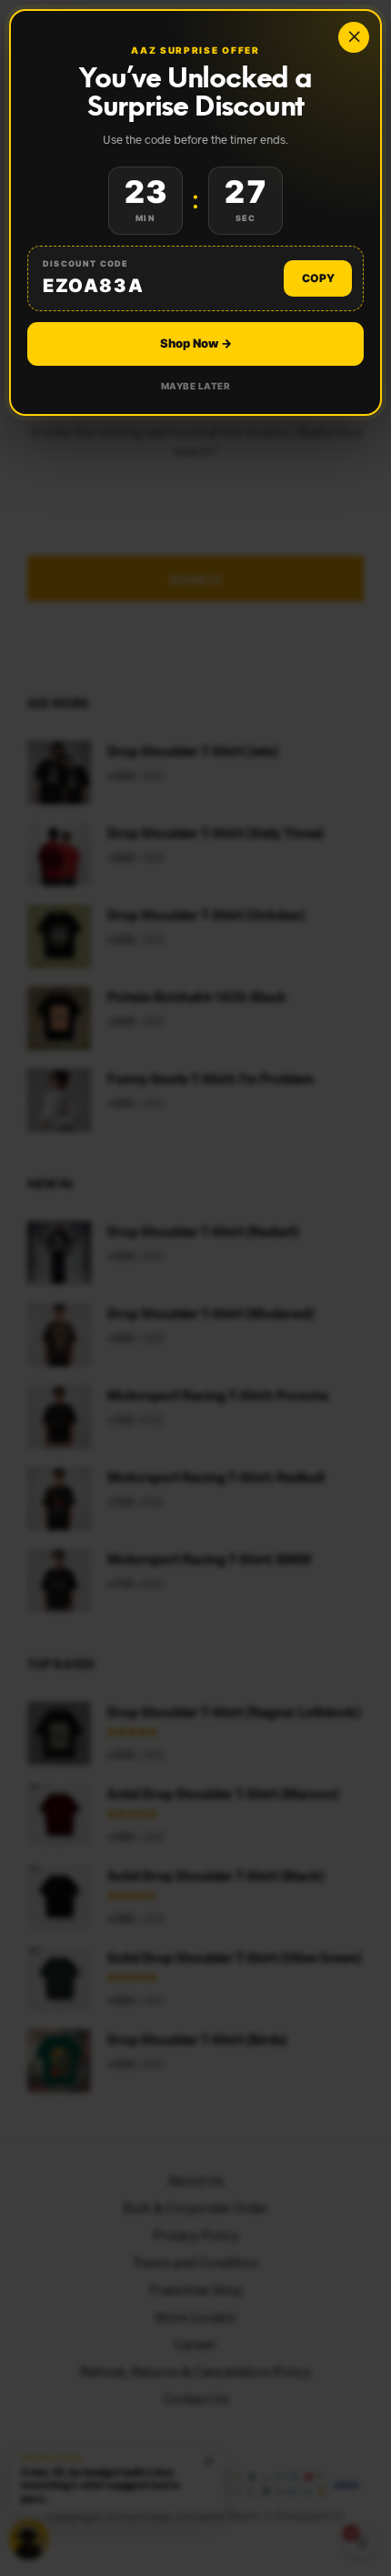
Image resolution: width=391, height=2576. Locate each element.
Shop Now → (196, 343)
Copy (318, 278)
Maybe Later (196, 386)
